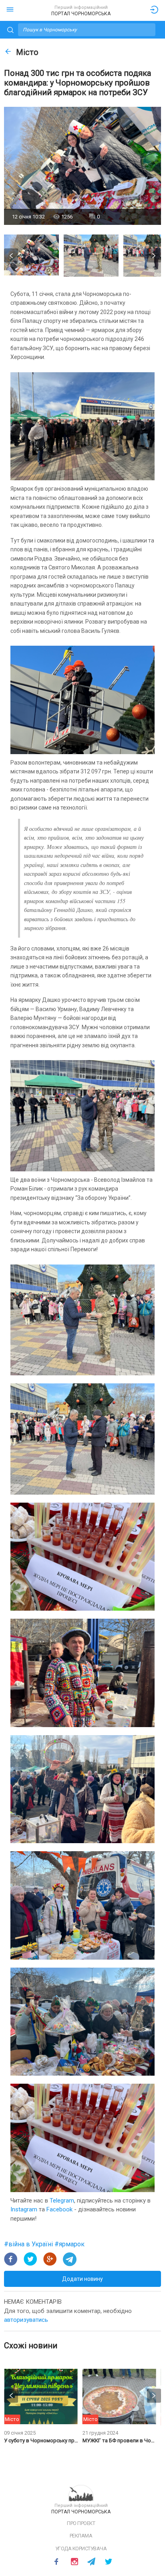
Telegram (62, 2201)
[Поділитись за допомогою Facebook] (11, 2259)
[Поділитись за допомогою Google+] (50, 2259)
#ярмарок (69, 2244)
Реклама (81, 2536)
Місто (27, 52)
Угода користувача (81, 2548)
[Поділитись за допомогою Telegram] (70, 2259)
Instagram (24, 2209)
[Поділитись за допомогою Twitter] (30, 2259)
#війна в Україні (29, 2244)
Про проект (81, 2523)
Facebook (59, 2209)
